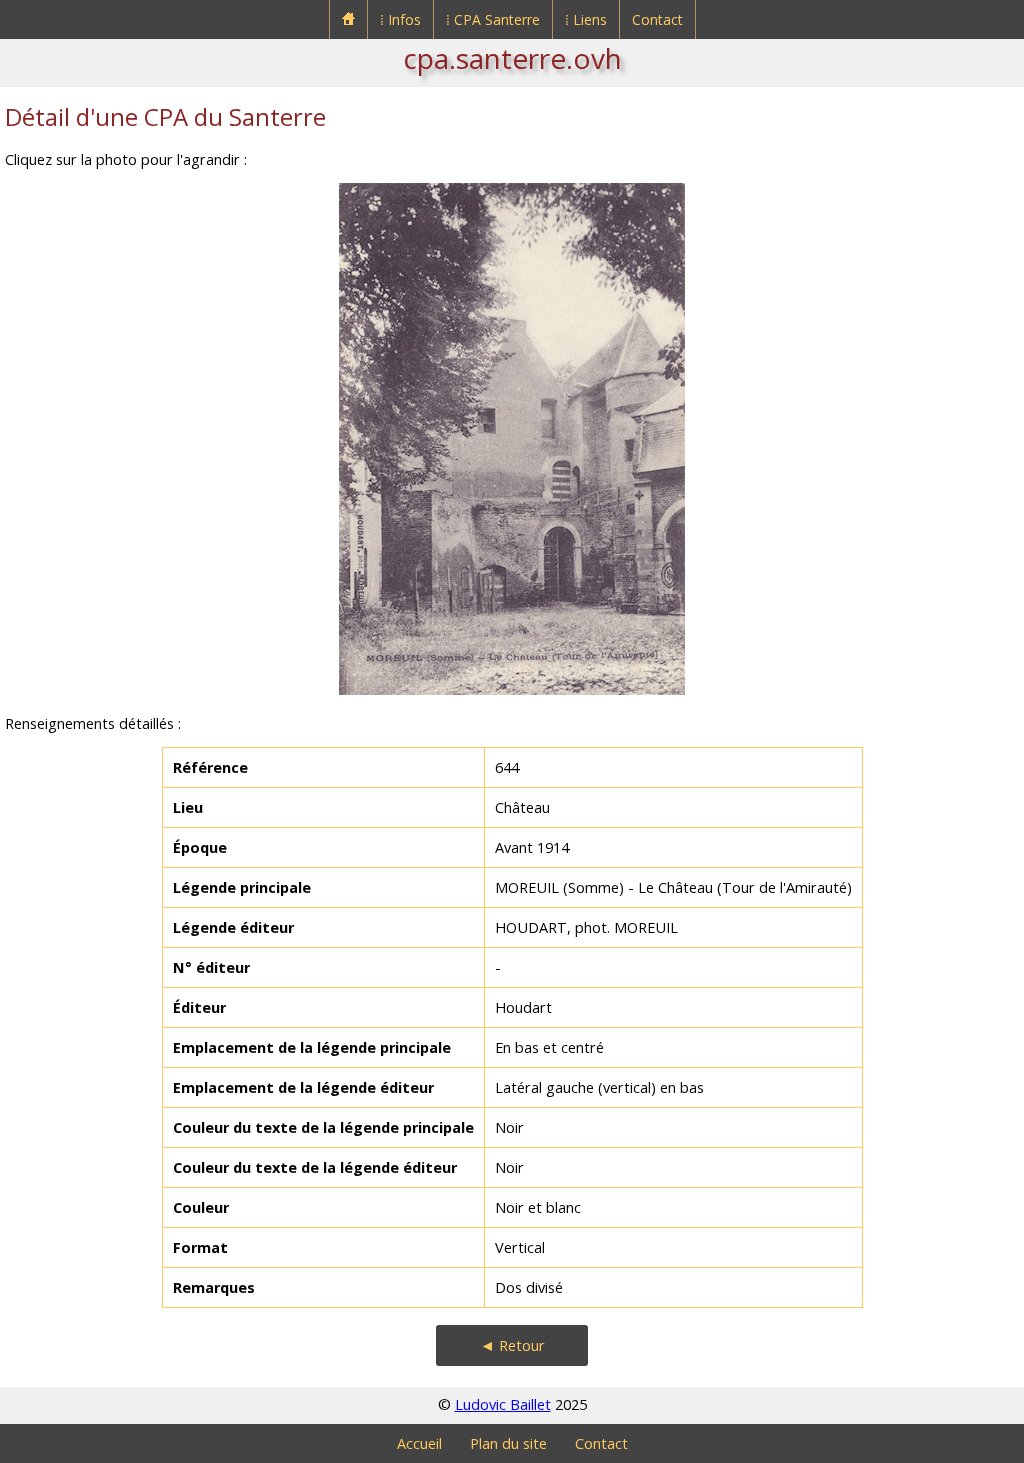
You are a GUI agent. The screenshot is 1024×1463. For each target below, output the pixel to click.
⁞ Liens (586, 19)
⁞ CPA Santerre (493, 19)
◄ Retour (512, 1345)
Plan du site (508, 1443)
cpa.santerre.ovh (512, 58)
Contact (657, 19)
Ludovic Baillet (503, 1404)
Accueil (419, 1443)
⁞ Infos (400, 19)
